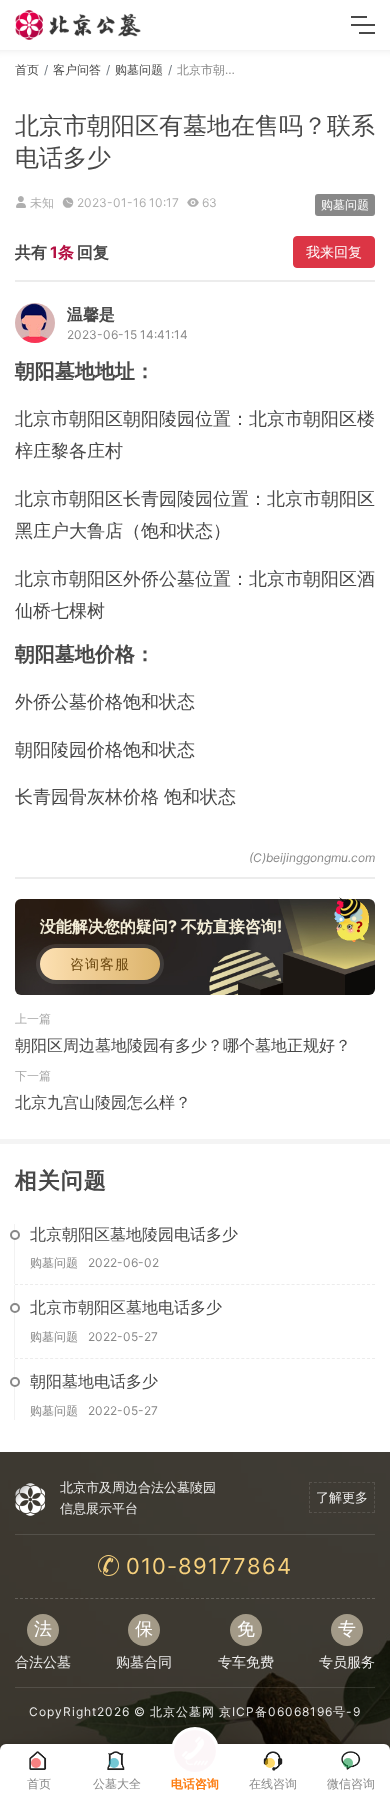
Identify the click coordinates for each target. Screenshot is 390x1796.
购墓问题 (139, 69)
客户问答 (77, 69)
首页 (27, 69)
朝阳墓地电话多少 (94, 1381)
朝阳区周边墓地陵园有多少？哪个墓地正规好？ (183, 1045)
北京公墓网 (182, 1711)
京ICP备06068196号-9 (290, 1711)
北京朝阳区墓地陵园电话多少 (134, 1234)
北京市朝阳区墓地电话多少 (126, 1307)
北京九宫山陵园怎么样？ (103, 1102)
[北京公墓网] (79, 25)
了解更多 (342, 1497)
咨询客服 (100, 963)
